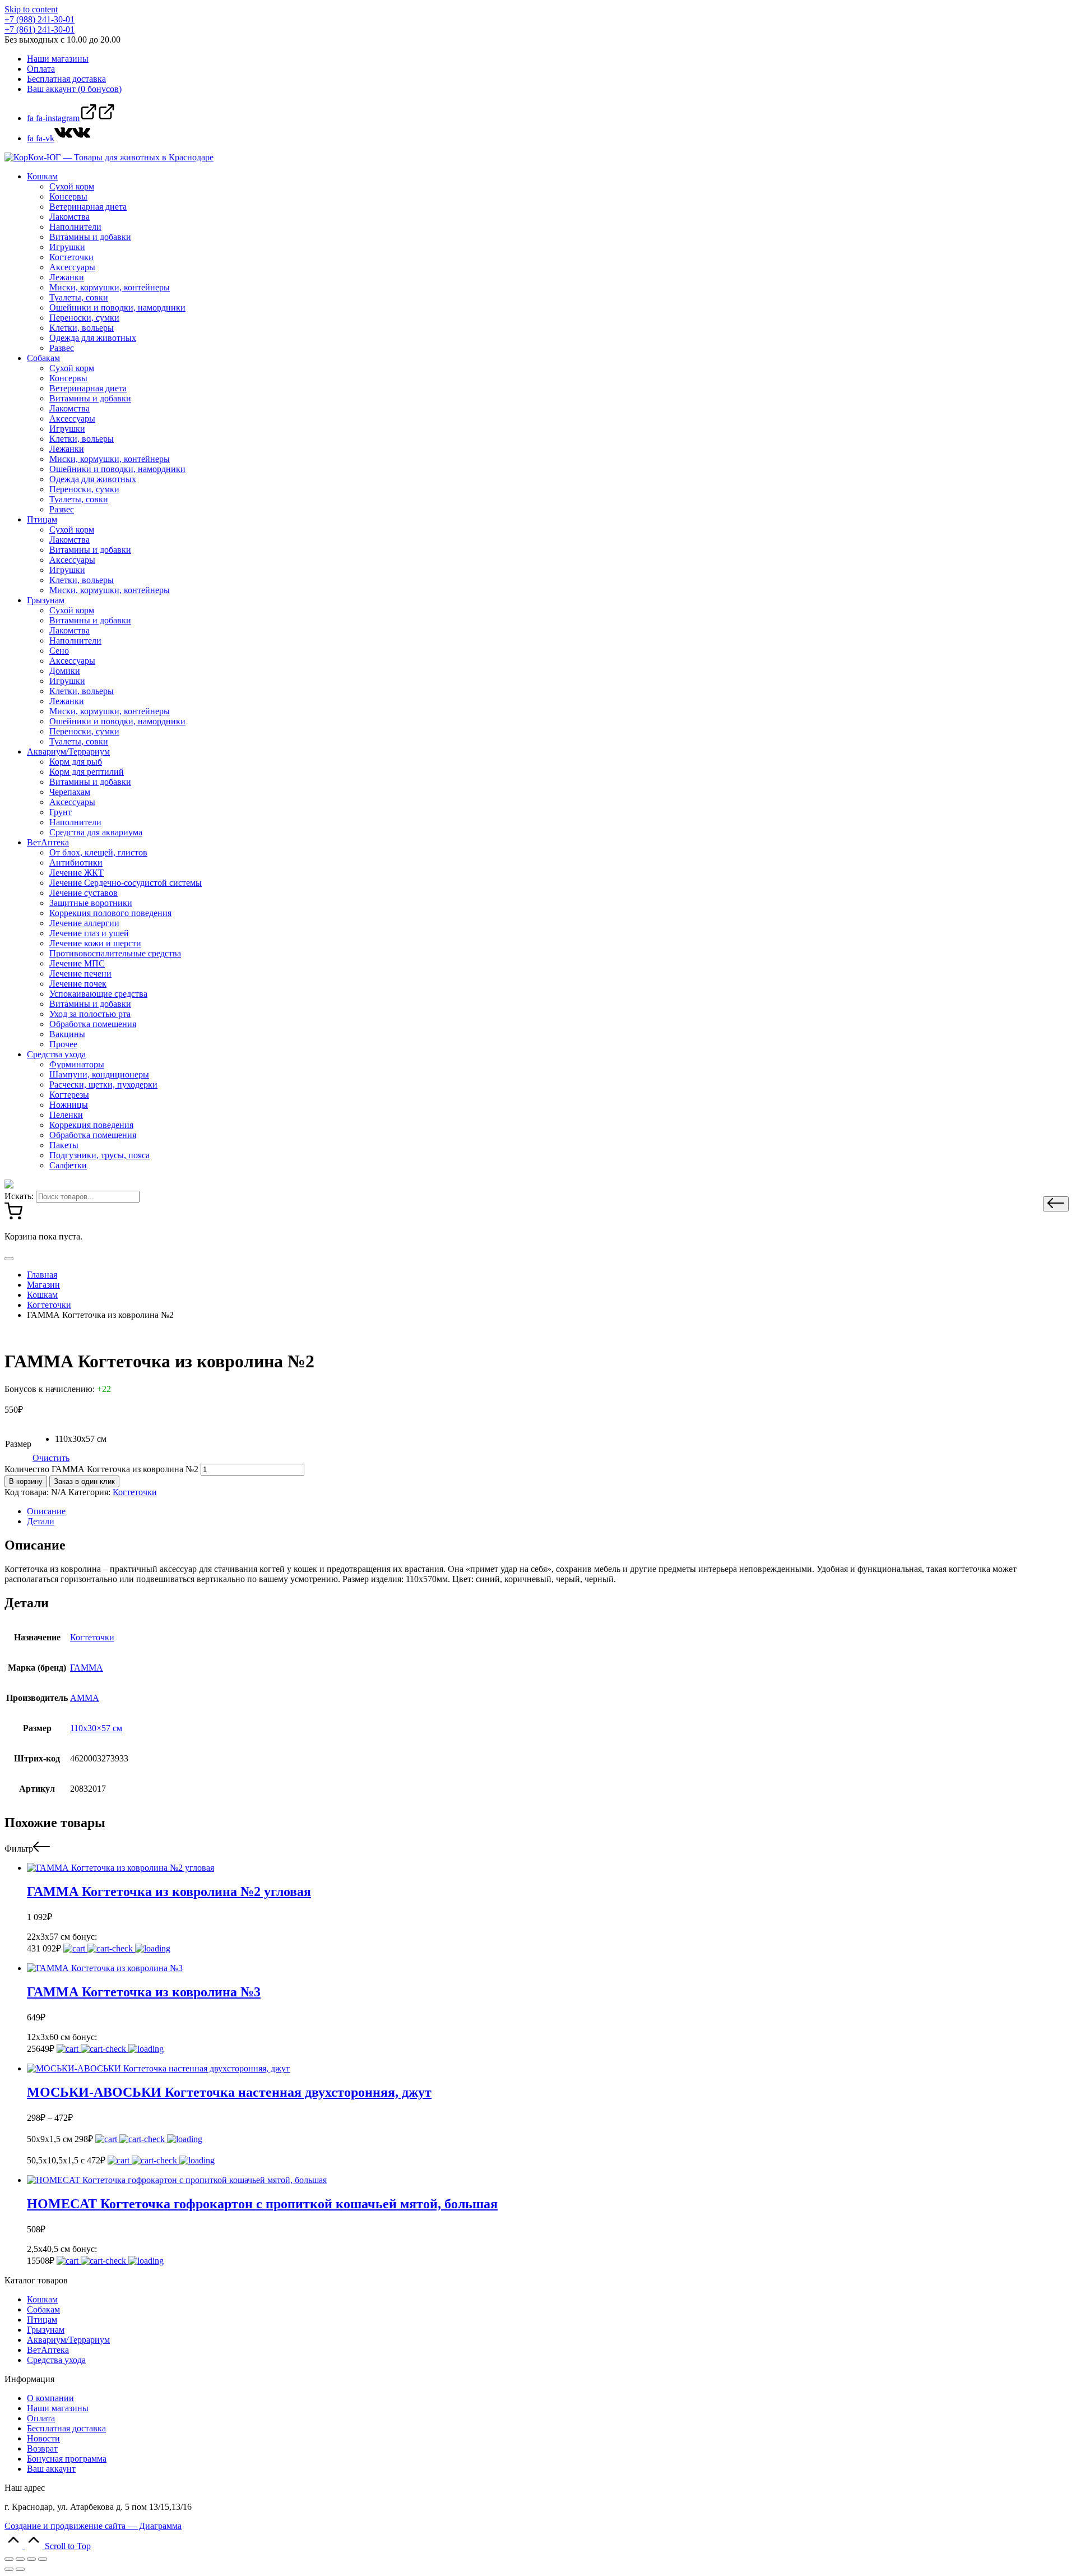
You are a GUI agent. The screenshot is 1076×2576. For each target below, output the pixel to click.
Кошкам (42, 2299)
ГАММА (87, 1668)
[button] (1056, 1204)
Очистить (51, 1458)
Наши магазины (58, 2408)
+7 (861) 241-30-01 (40, 29)
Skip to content (31, 9)
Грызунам (46, 2330)
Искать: (19, 1196)
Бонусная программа (67, 2459)
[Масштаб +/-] (43, 2559)
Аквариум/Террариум (68, 2340)
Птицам (42, 2320)
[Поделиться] (20, 2559)
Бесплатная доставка (66, 2428)
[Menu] (9, 1259)
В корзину (26, 1481)
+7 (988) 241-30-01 (40, 19)
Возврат (42, 2448)
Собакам (43, 2309)
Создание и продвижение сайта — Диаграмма (93, 2526)
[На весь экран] (31, 2559)
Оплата (41, 2418)
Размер (18, 1444)
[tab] (549, 1511)
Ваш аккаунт (51, 2469)
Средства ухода (56, 2360)
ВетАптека (48, 2350)
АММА (85, 1698)
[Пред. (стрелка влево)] (9, 2569)
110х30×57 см (96, 1728)
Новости (43, 2438)
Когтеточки (135, 1492)
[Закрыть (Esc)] (9, 2559)
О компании (50, 2398)
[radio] (81, 1439)
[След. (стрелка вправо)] (20, 2569)
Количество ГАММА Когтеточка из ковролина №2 (101, 1469)
